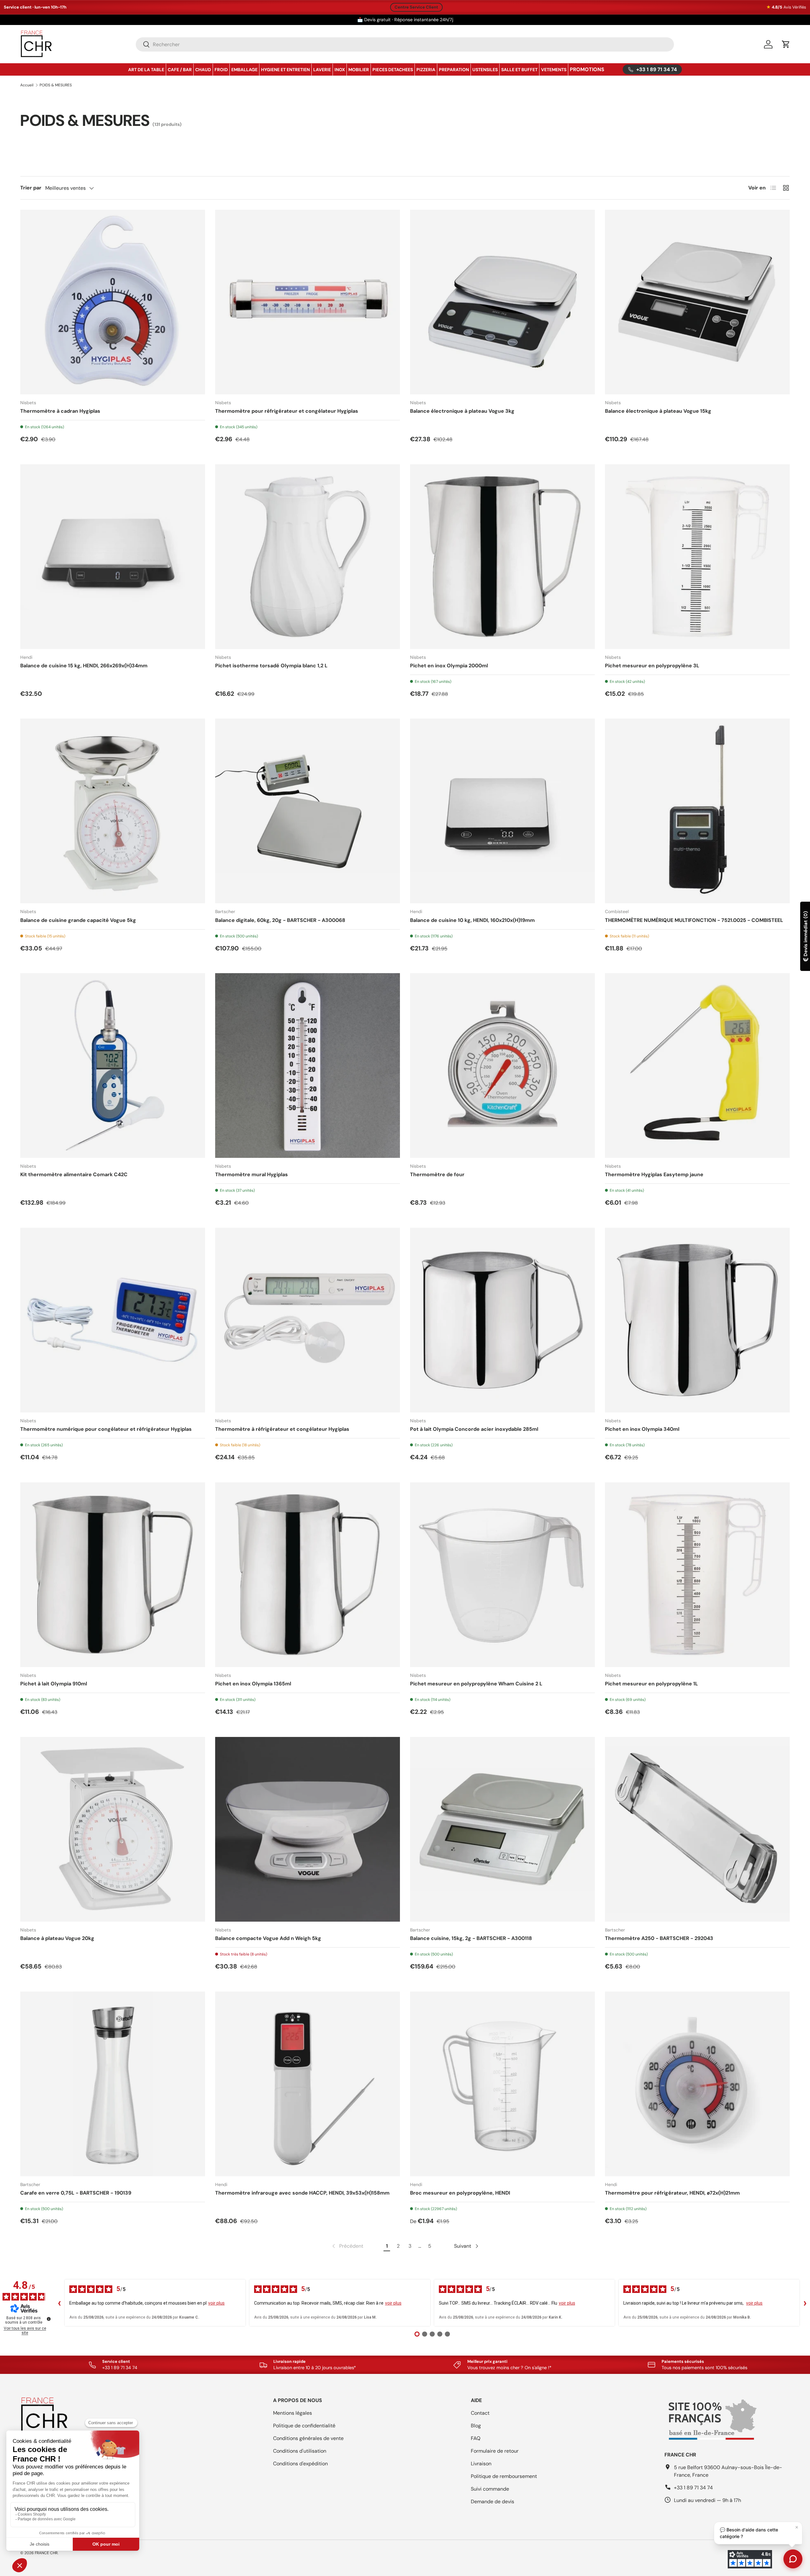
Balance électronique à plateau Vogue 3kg (462, 411)
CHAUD (203, 70)
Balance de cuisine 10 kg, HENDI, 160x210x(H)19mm (472, 920)
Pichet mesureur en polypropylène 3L (652, 666)
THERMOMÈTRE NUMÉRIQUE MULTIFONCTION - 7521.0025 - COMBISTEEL (694, 920)
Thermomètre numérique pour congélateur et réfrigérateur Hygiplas (106, 1429)
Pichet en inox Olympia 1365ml (253, 1684)
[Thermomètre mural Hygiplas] (308, 1066)
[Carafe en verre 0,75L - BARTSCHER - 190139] (113, 2084)
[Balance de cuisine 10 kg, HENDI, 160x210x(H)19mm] (502, 811)
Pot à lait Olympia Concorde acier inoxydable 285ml (474, 1429)
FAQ (476, 2438)
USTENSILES (485, 70)
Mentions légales (293, 2413)
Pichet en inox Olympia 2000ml (449, 666)
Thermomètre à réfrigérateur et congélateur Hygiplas (282, 1429)
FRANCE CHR (46, 2553)
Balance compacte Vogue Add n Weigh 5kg (268, 1938)
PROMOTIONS (587, 69)
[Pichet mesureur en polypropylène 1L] (697, 1575)
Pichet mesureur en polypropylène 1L (651, 1684)
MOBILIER (359, 70)
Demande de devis (492, 2502)
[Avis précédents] (59, 2303)
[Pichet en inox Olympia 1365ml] (308, 1575)
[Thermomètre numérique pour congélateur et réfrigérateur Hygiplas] (113, 1320)
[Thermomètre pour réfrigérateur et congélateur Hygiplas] (308, 302)
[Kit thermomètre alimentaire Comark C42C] (113, 1066)
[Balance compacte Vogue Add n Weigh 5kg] (308, 1829)
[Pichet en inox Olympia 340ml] (697, 1320)
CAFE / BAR (180, 70)
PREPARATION (454, 70)
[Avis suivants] (805, 2303)
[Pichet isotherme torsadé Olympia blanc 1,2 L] (308, 557)
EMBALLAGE (244, 70)
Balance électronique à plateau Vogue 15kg (658, 411)
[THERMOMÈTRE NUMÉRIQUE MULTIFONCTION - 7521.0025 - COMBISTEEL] (697, 811)
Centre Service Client (416, 7)
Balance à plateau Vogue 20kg (57, 1938)
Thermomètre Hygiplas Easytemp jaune (654, 1174)
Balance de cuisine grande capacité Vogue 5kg (78, 920)
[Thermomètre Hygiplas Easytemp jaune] (697, 1066)
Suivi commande (490, 2489)
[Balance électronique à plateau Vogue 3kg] (502, 302)
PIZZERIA (426, 70)
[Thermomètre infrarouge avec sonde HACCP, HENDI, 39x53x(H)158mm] (308, 2084)
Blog (476, 2426)
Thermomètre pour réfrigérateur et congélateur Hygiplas (287, 411)
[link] (347, 2246)
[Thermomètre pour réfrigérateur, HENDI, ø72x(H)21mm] (697, 2084)
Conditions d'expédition (300, 2464)
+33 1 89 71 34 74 (693, 2488)
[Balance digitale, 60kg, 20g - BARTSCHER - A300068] (308, 811)
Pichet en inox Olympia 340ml (642, 1429)
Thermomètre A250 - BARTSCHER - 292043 (659, 1938)
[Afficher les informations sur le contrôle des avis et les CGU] (49, 2319)
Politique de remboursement (504, 2476)
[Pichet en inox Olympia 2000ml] (502, 557)
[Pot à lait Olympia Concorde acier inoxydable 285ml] (502, 1320)
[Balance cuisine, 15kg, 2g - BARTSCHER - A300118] (502, 1829)
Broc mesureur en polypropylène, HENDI (460, 2193)
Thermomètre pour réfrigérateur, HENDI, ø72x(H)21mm (672, 2193)
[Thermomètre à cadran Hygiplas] (113, 302)
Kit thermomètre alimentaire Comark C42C (74, 1174)
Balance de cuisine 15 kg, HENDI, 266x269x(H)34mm (84, 666)
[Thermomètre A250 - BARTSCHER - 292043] (697, 1829)
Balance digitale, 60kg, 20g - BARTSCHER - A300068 (280, 920)
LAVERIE (322, 70)
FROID (221, 70)
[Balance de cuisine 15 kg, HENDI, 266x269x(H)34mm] (113, 557)
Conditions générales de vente (308, 2438)
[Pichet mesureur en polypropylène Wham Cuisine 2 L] (502, 1575)
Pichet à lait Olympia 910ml (54, 1684)
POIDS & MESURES (56, 85)
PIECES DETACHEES (393, 70)
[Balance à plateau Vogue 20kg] (113, 1829)
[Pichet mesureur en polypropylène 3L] (697, 557)
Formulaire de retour (495, 2451)
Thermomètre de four (437, 1174)
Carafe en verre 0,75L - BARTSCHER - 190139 (76, 2193)
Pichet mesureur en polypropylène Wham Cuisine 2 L (476, 1684)
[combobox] (405, 44)
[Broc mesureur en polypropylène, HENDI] (502, 2084)
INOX (340, 70)
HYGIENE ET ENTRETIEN (285, 70)
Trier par (31, 188)
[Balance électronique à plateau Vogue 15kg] (697, 302)
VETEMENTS (554, 70)
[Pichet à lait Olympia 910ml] (113, 1575)
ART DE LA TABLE (146, 70)
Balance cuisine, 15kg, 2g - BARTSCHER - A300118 (471, 1938)
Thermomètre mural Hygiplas (252, 1174)
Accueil (27, 85)
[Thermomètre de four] (502, 1066)
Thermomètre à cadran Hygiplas (60, 411)
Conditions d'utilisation (300, 2451)
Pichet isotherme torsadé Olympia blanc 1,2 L (271, 666)
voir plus (216, 2303)
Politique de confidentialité (304, 2426)
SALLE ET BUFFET (519, 70)
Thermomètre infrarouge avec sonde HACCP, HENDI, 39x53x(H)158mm (302, 2193)
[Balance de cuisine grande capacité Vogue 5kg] (113, 811)
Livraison (481, 2464)
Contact (480, 2413)
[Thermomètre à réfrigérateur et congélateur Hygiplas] (308, 1320)
